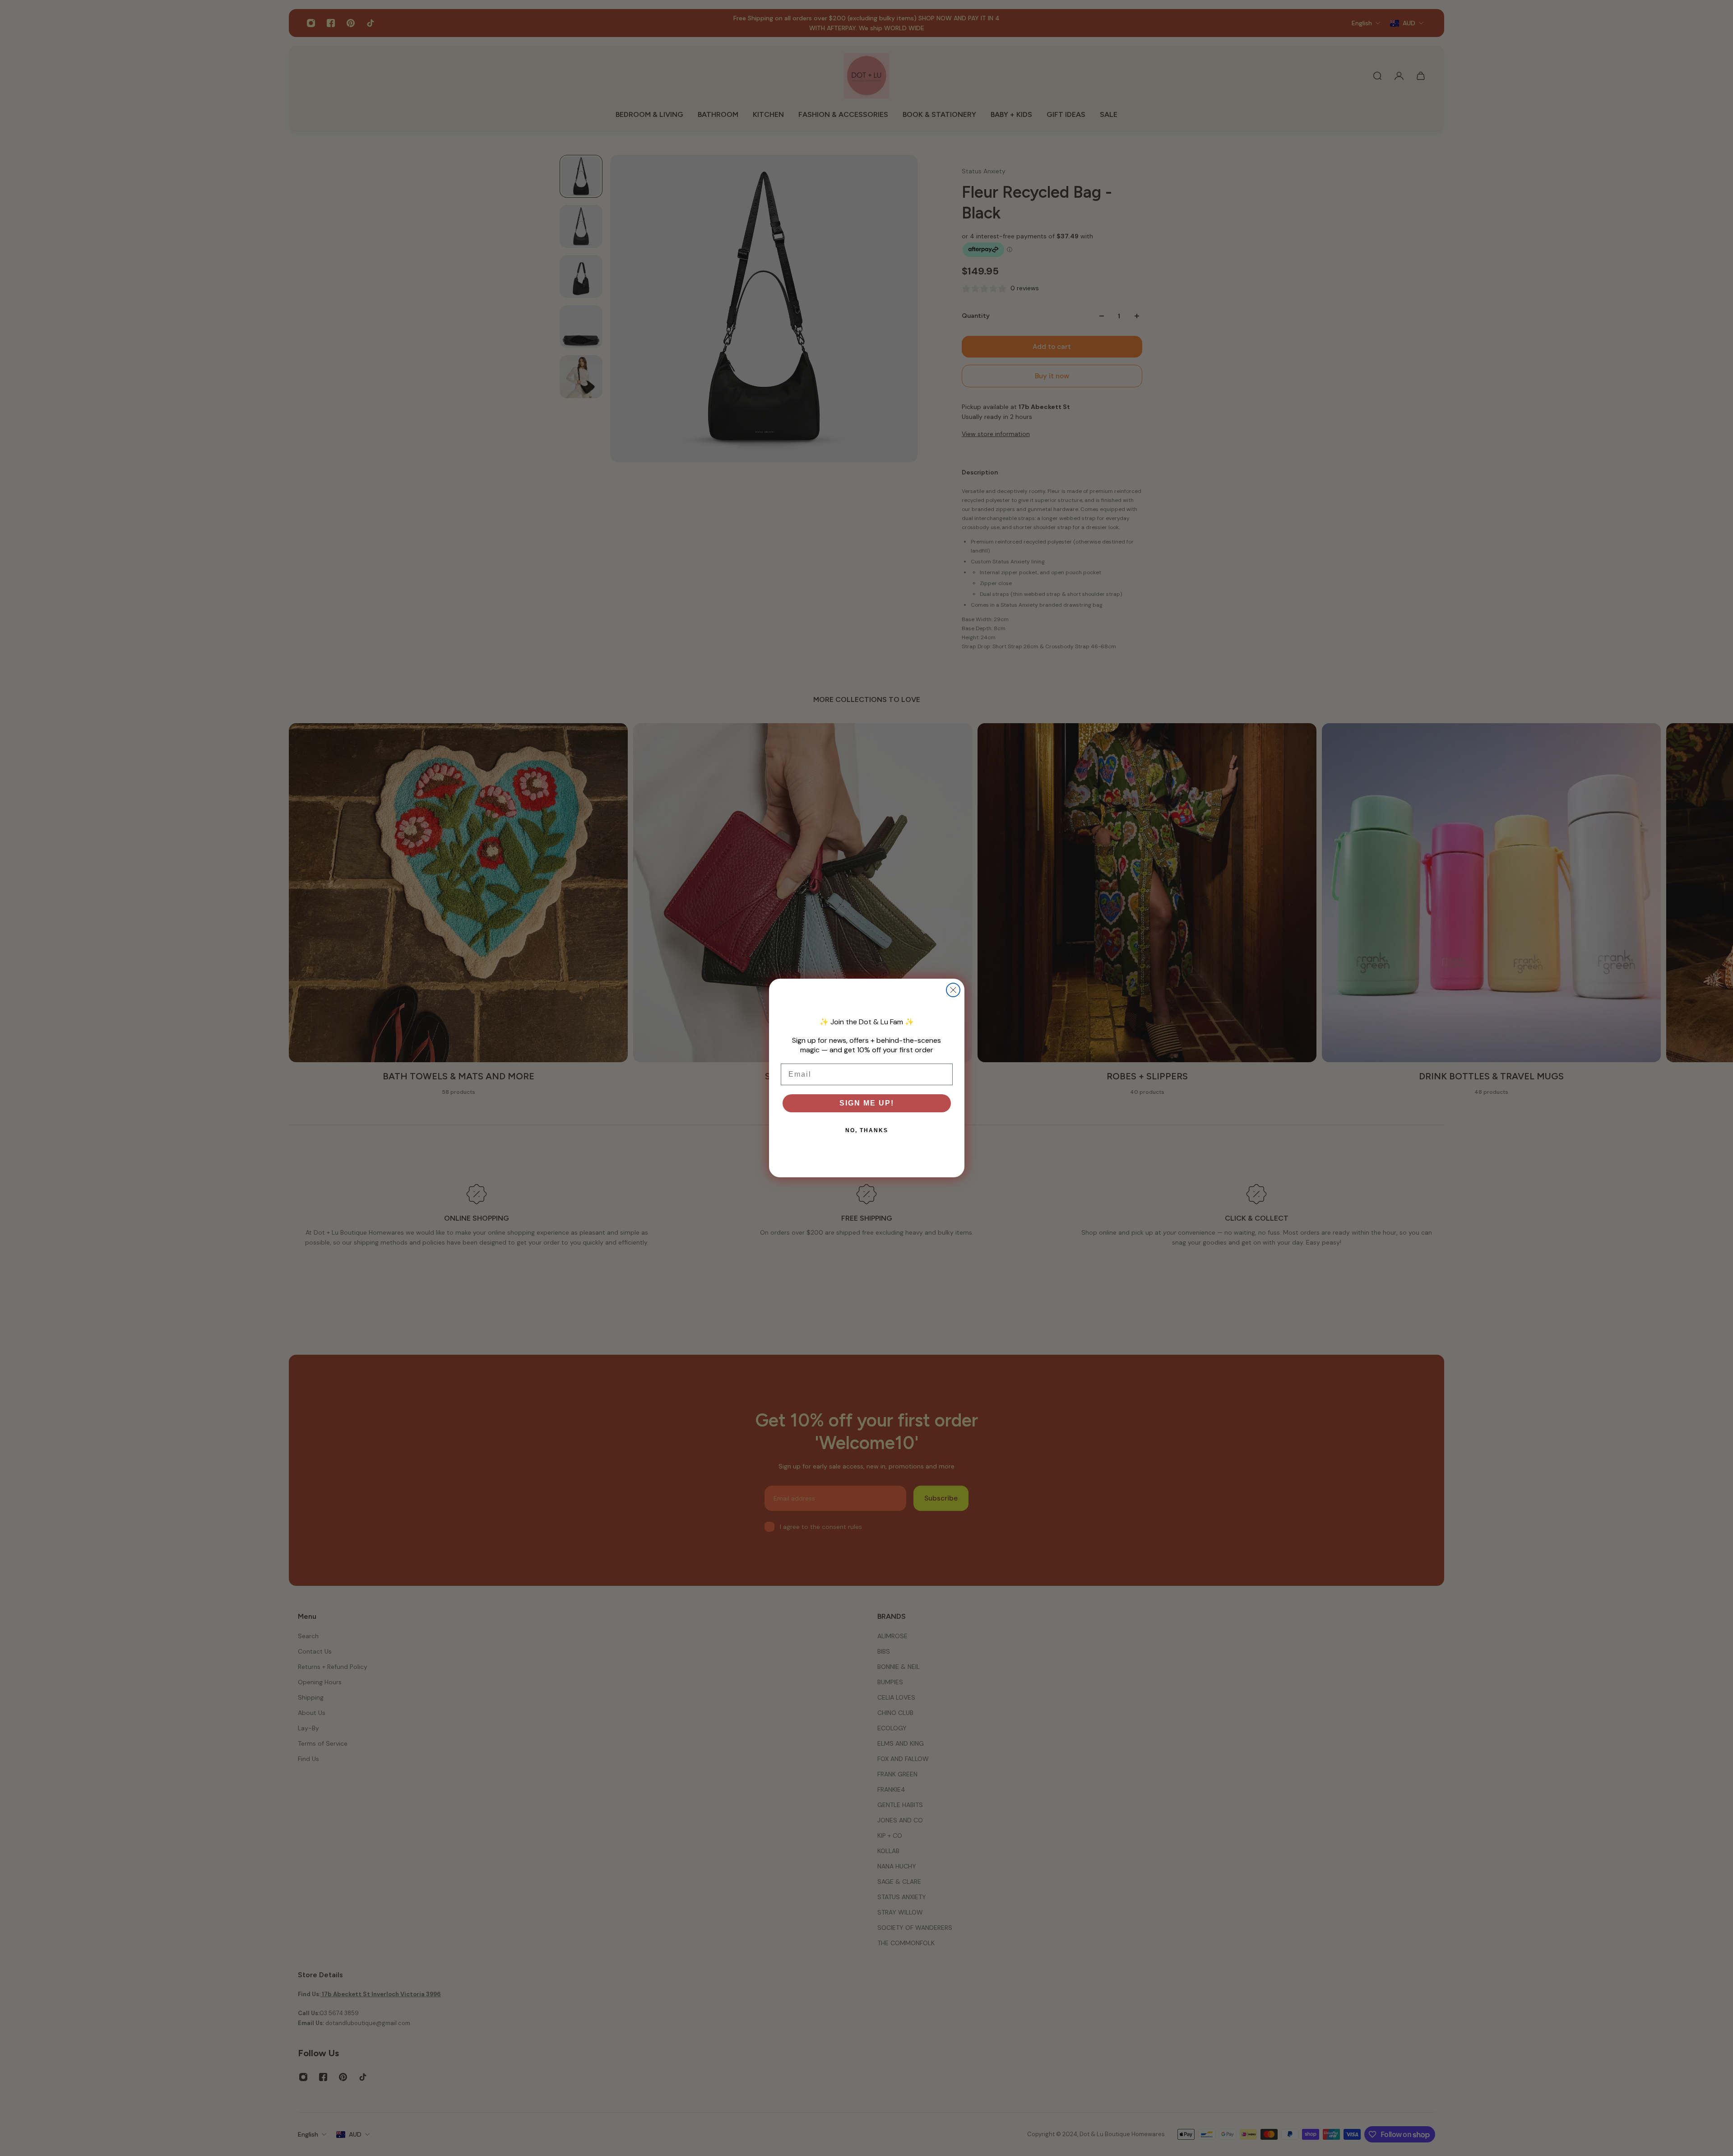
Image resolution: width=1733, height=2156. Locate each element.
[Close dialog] (953, 990)
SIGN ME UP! (867, 1103)
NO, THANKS (867, 1130)
